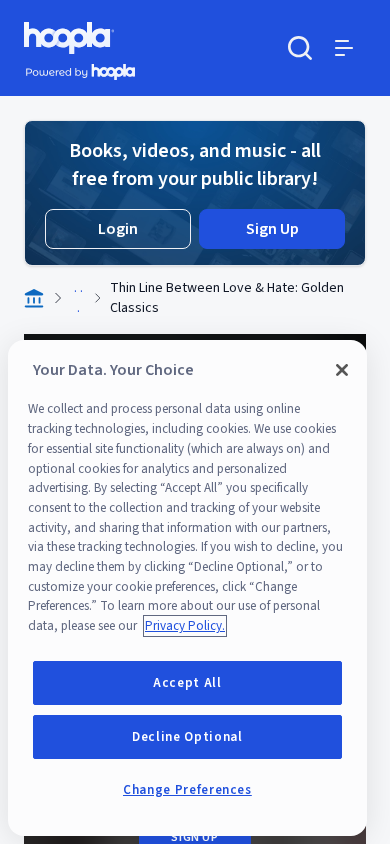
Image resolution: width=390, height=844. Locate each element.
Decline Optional (187, 737)
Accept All (187, 683)
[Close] (342, 370)
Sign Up (272, 229)
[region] (187, 588)
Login (118, 229)
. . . (78, 298)
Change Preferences (187, 790)
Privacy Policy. (185, 626)
